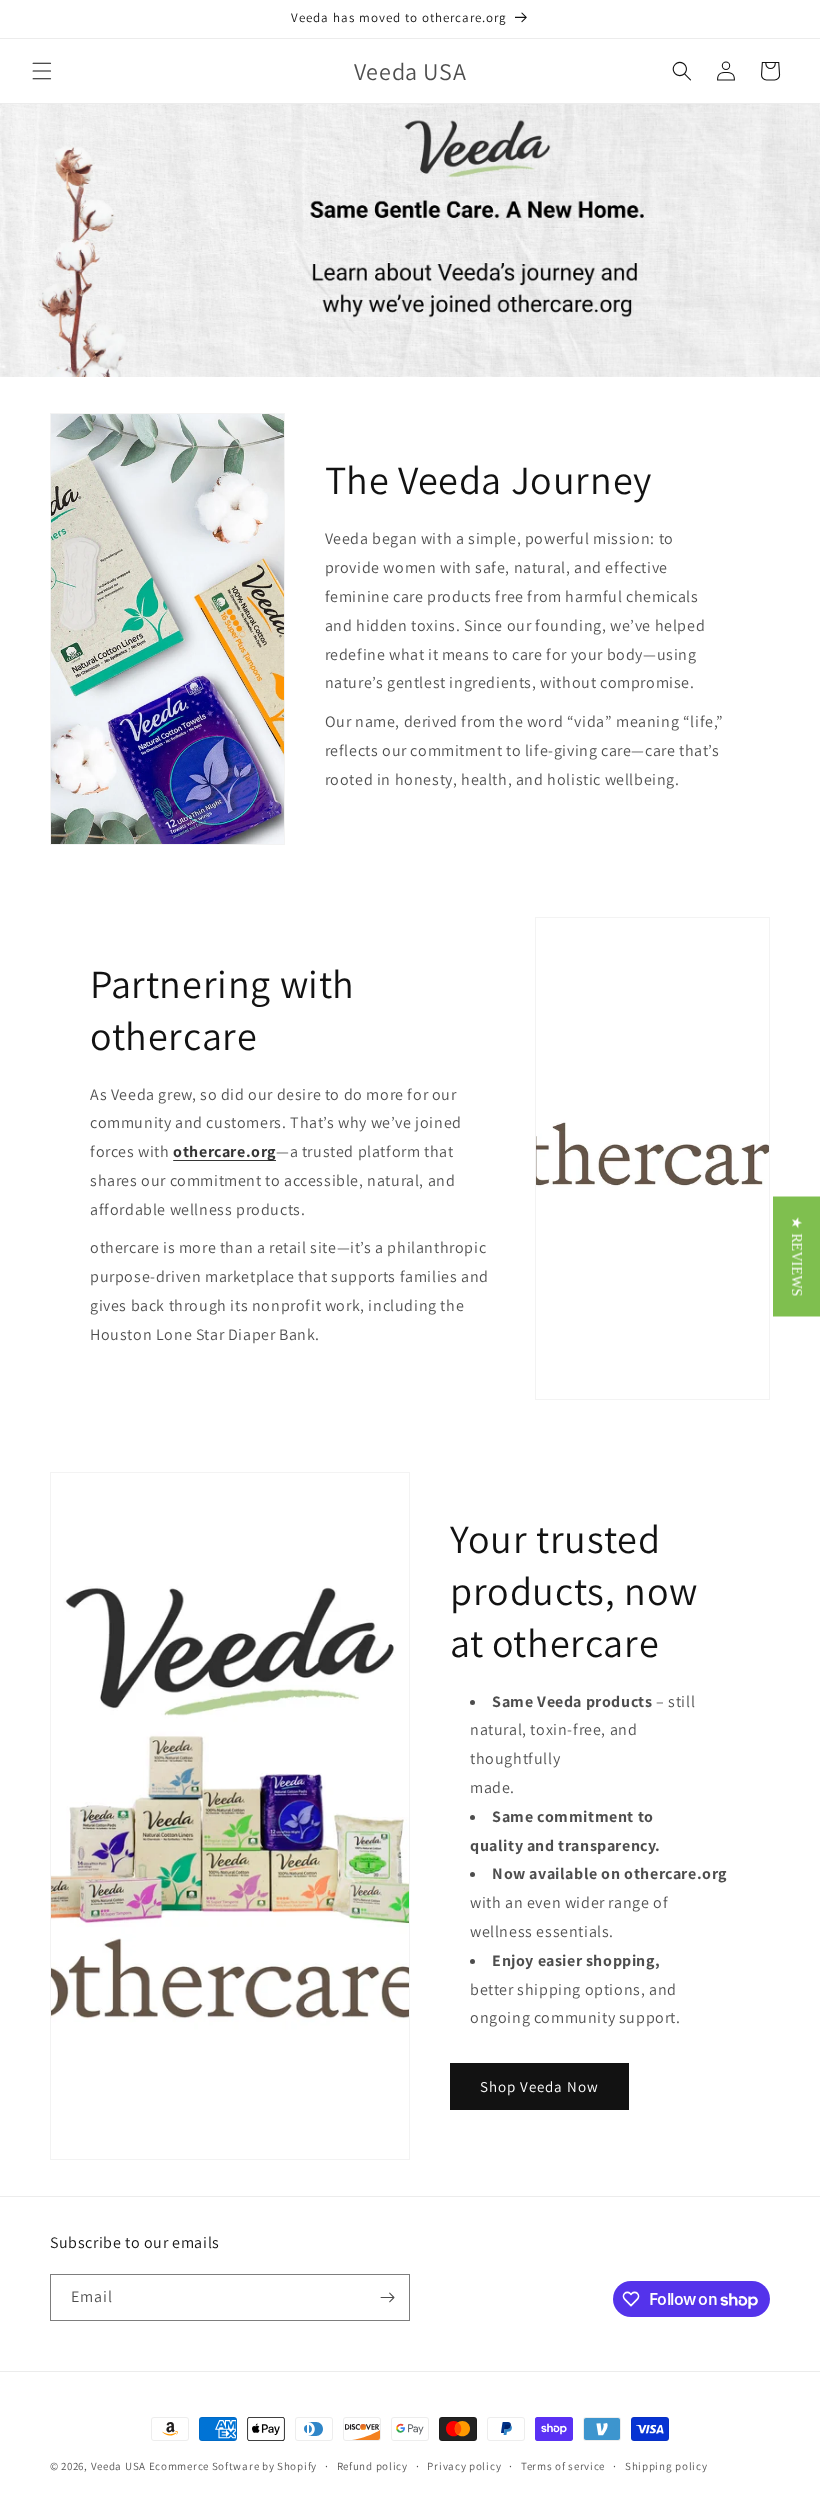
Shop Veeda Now (539, 2086)
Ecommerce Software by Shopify (233, 2466)
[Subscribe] (387, 2297)
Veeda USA (118, 2466)
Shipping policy (666, 2466)
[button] (42, 71)
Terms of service (563, 2466)
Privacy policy (464, 2466)
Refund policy (372, 2466)
